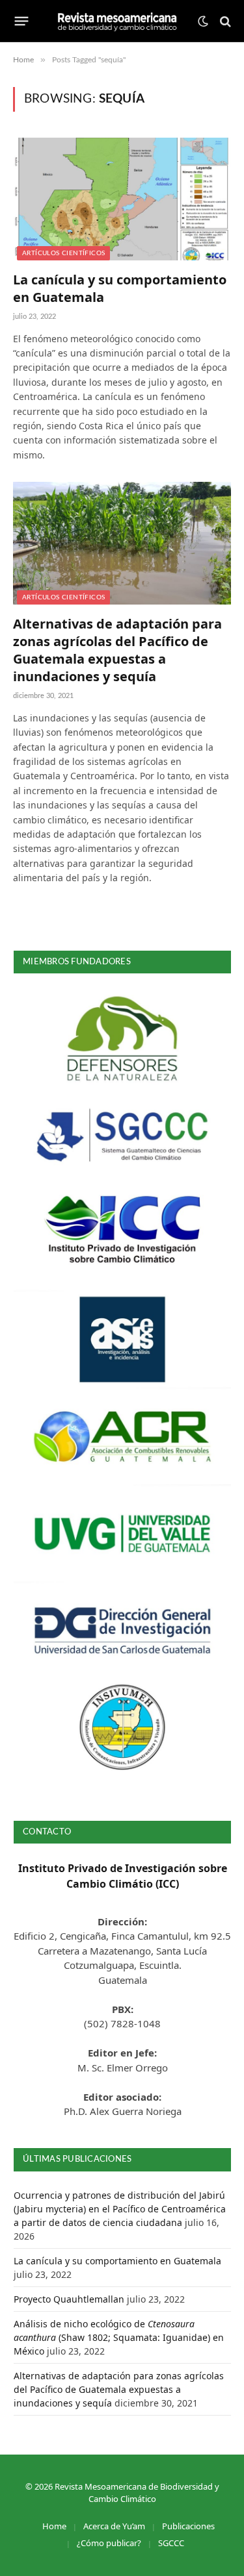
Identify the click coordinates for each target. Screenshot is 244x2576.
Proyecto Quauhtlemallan (69, 2299)
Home (54, 2526)
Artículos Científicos (63, 253)
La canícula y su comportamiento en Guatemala (117, 2261)
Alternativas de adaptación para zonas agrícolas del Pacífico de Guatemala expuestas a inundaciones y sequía (117, 650)
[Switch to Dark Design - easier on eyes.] (203, 21)
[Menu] (22, 21)
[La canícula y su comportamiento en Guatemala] (122, 199)
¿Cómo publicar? (109, 2543)
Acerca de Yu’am (114, 2526)
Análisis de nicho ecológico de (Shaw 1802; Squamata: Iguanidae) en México (119, 2337)
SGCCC (171, 2543)
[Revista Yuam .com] (117, 21)
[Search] (224, 21)
